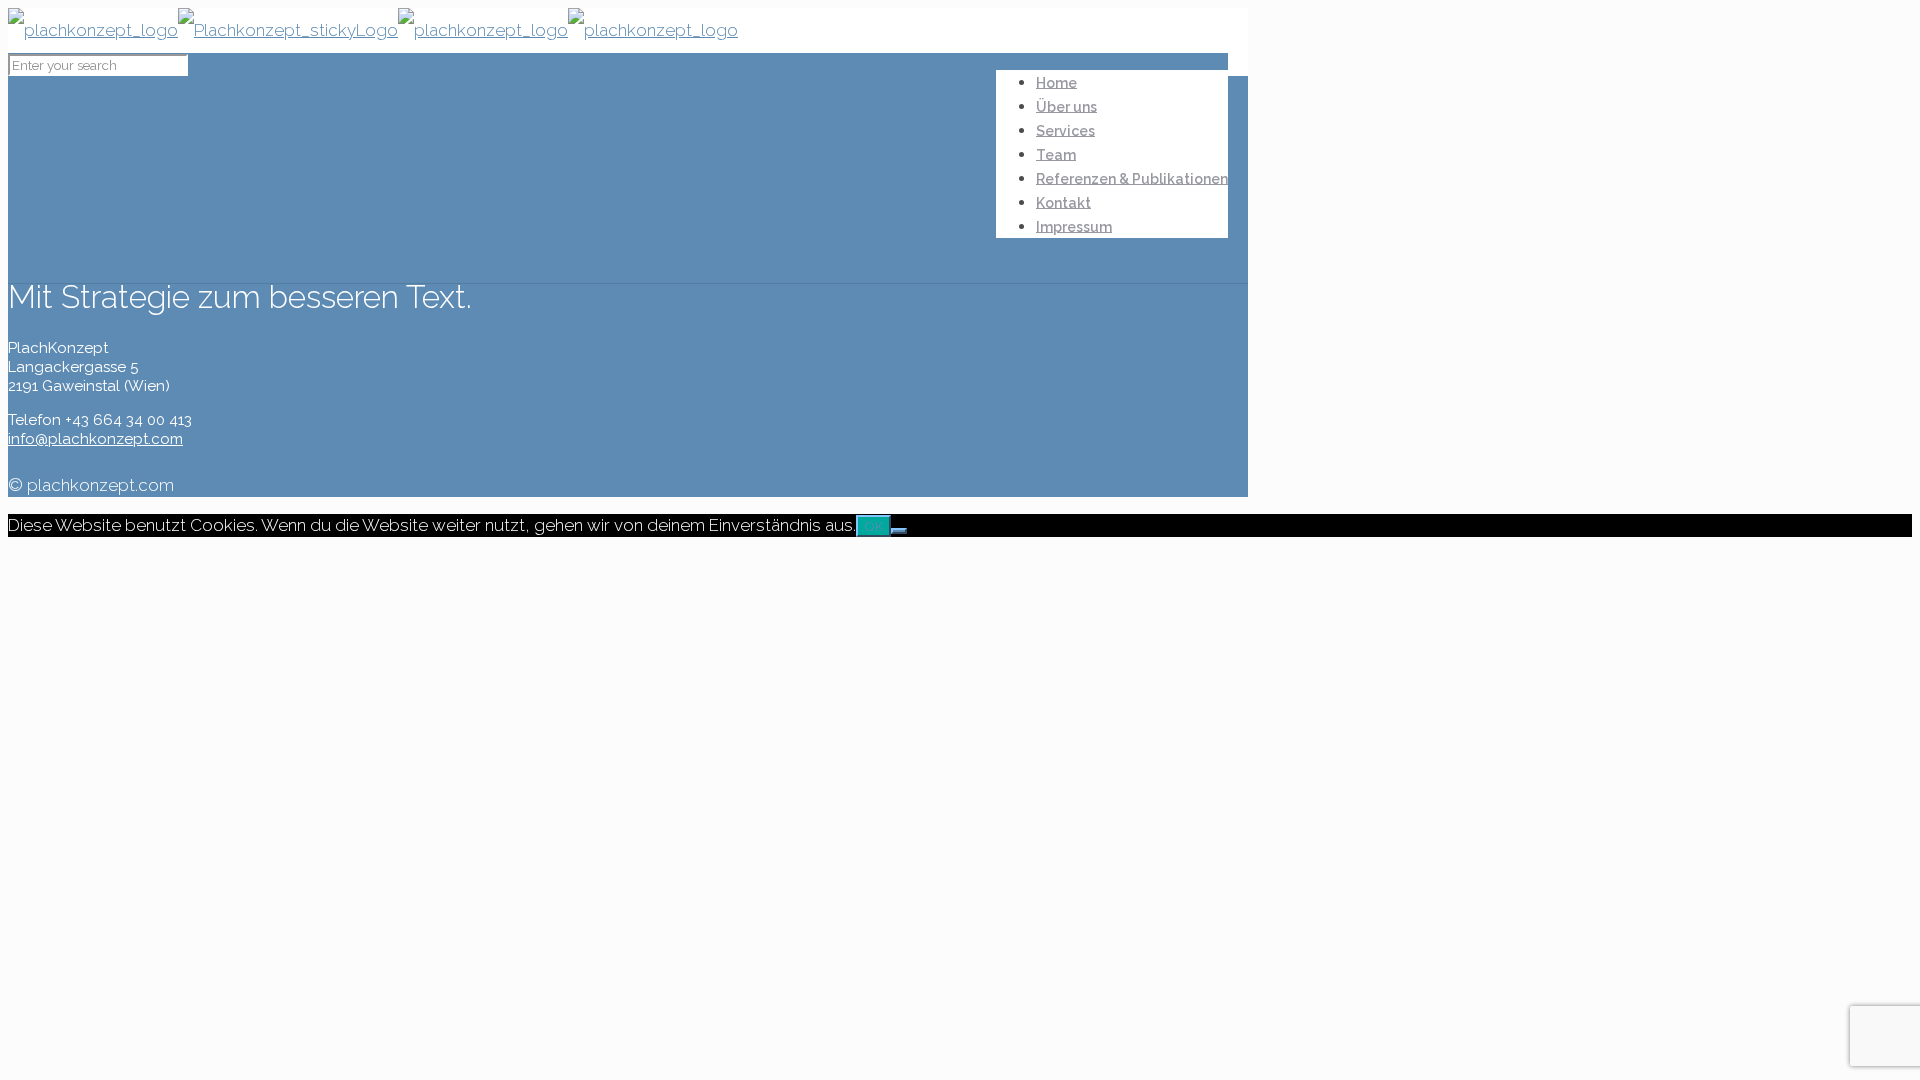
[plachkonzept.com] (373, 30)
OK (873, 526)
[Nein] (899, 531)
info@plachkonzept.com (95, 439)
